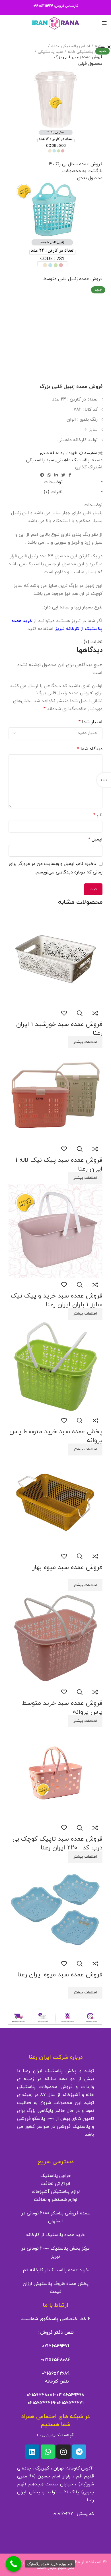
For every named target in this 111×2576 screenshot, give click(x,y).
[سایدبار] (104, 780)
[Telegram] (79, 2452)
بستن (100, 47)
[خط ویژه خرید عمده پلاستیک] (14, 2564)
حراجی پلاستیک (56, 2176)
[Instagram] (63, 2452)
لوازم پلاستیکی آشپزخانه (56, 2192)
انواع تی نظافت (55, 2184)
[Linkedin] (32, 2452)
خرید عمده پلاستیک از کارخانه (55, 2235)
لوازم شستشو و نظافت (55, 2200)
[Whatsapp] (48, 2452)
